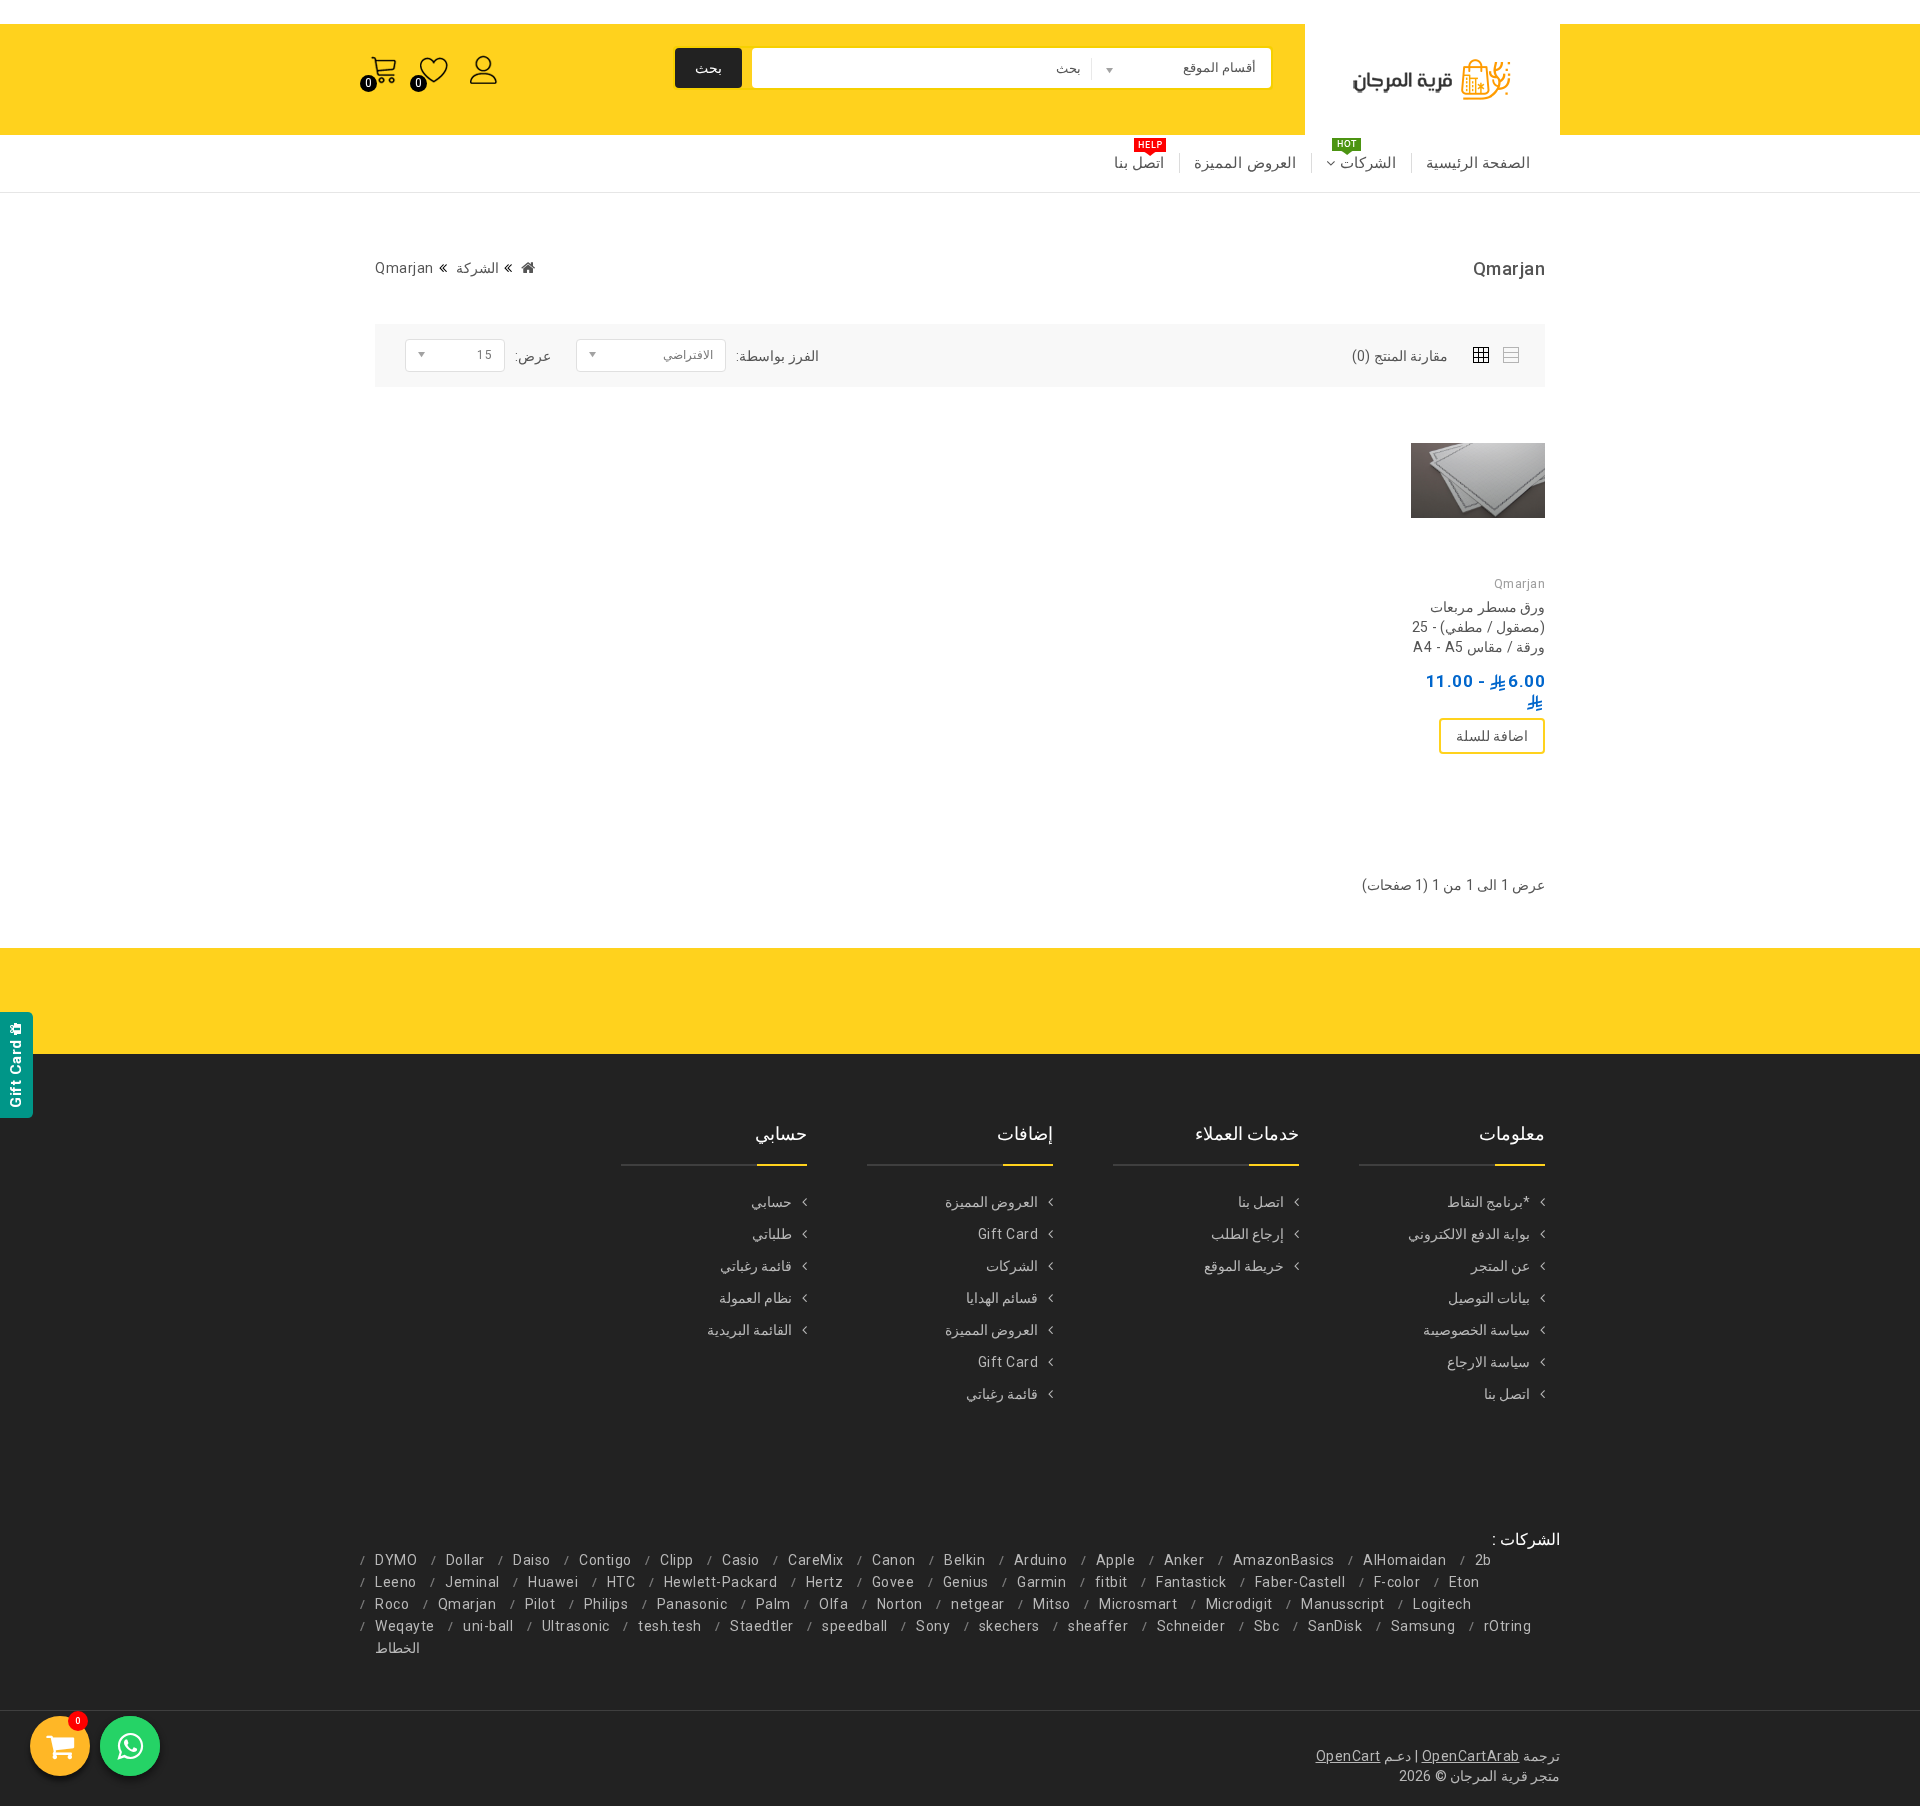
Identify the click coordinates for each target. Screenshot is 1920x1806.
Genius (966, 1582)
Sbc (1267, 1626)
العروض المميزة (1245, 163)
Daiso (532, 1560)
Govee (893, 1582)
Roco (392, 1604)
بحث (708, 68)
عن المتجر (1501, 1266)
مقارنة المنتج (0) (1400, 356)
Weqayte (405, 1626)
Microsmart (1138, 1604)
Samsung (1423, 1626)
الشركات (1365, 163)
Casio (741, 1560)
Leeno (396, 1582)
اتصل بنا (1139, 163)
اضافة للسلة (1492, 736)
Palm (773, 1604)
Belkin (964, 1560)
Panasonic (692, 1604)
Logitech (1442, 1604)
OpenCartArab (1471, 1756)
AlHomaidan (1404, 1560)
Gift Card (1008, 1234)
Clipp (677, 1560)
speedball (855, 1626)
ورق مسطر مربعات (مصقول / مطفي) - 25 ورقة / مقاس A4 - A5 (1478, 627)
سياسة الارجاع (1489, 1362)
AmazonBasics (1284, 1560)
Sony (933, 1626)
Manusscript (1343, 1604)
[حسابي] (487, 66)
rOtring (1508, 1626)
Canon (894, 1560)
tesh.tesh (670, 1626)
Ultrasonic (576, 1626)
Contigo (605, 1560)
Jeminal (472, 1582)
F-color (1397, 1582)
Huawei (553, 1582)
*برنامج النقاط (1489, 1202)
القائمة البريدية (750, 1330)
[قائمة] (1512, 351)
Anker (1184, 1560)
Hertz (825, 1582)
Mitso (1052, 1604)
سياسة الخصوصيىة (1477, 1330)
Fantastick (1191, 1582)
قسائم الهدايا (1002, 1298)
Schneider (1191, 1626)
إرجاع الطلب (1248, 1234)
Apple (1116, 1560)
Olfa (833, 1604)
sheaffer (1098, 1626)
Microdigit (1239, 1604)
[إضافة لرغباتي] (1478, 393)
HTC (621, 1582)
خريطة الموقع (1244, 1266)
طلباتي (772, 1234)
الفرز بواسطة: (777, 356)
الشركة (477, 268)
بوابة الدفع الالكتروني (1469, 1234)
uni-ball (488, 1626)
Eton (1464, 1582)
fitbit (1111, 1582)
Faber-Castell (1300, 1582)
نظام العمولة (756, 1298)
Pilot (540, 1604)
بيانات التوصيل (1489, 1298)
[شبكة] (1485, 351)
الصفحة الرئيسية (1478, 163)
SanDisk (1335, 1626)
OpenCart (1348, 1756)
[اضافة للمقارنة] (1438, 393)
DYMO (396, 1560)
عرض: (533, 356)
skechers (1009, 1626)
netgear (978, 1604)
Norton (900, 1604)
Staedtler (762, 1626)
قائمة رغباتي (1002, 1394)
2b (1483, 1560)
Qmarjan (404, 268)
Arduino (1041, 1560)
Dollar (465, 1560)
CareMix (816, 1560)
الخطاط (397, 1648)
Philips (606, 1604)
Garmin (1041, 1582)
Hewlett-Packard (721, 1582)
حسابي (771, 1202)
